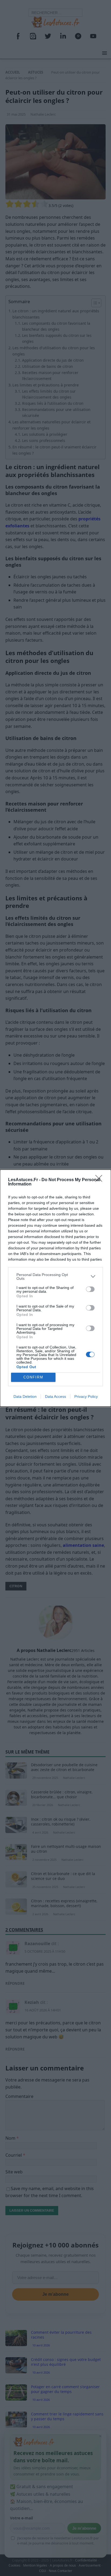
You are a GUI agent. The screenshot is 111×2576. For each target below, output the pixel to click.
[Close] (100, 1180)
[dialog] (55, 1288)
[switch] (90, 1289)
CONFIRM (33, 1377)
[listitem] (55, 1277)
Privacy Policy (86, 1396)
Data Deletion (25, 1396)
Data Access (55, 1396)
